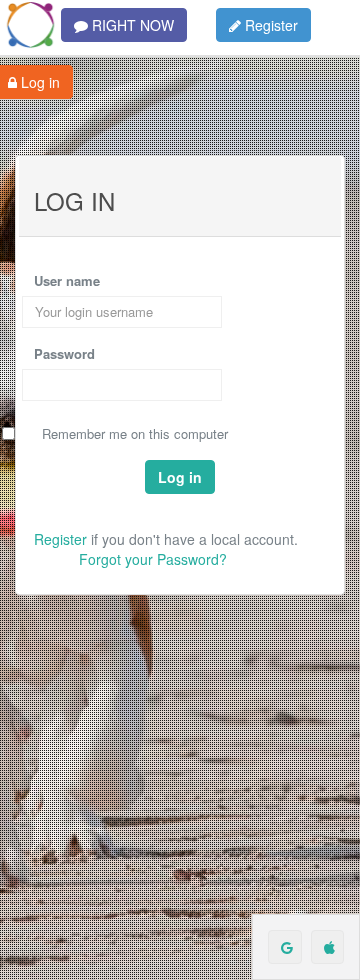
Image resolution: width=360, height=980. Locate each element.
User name (67, 281)
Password (64, 354)
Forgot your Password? (153, 559)
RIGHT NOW (131, 25)
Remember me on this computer (135, 434)
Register (269, 25)
